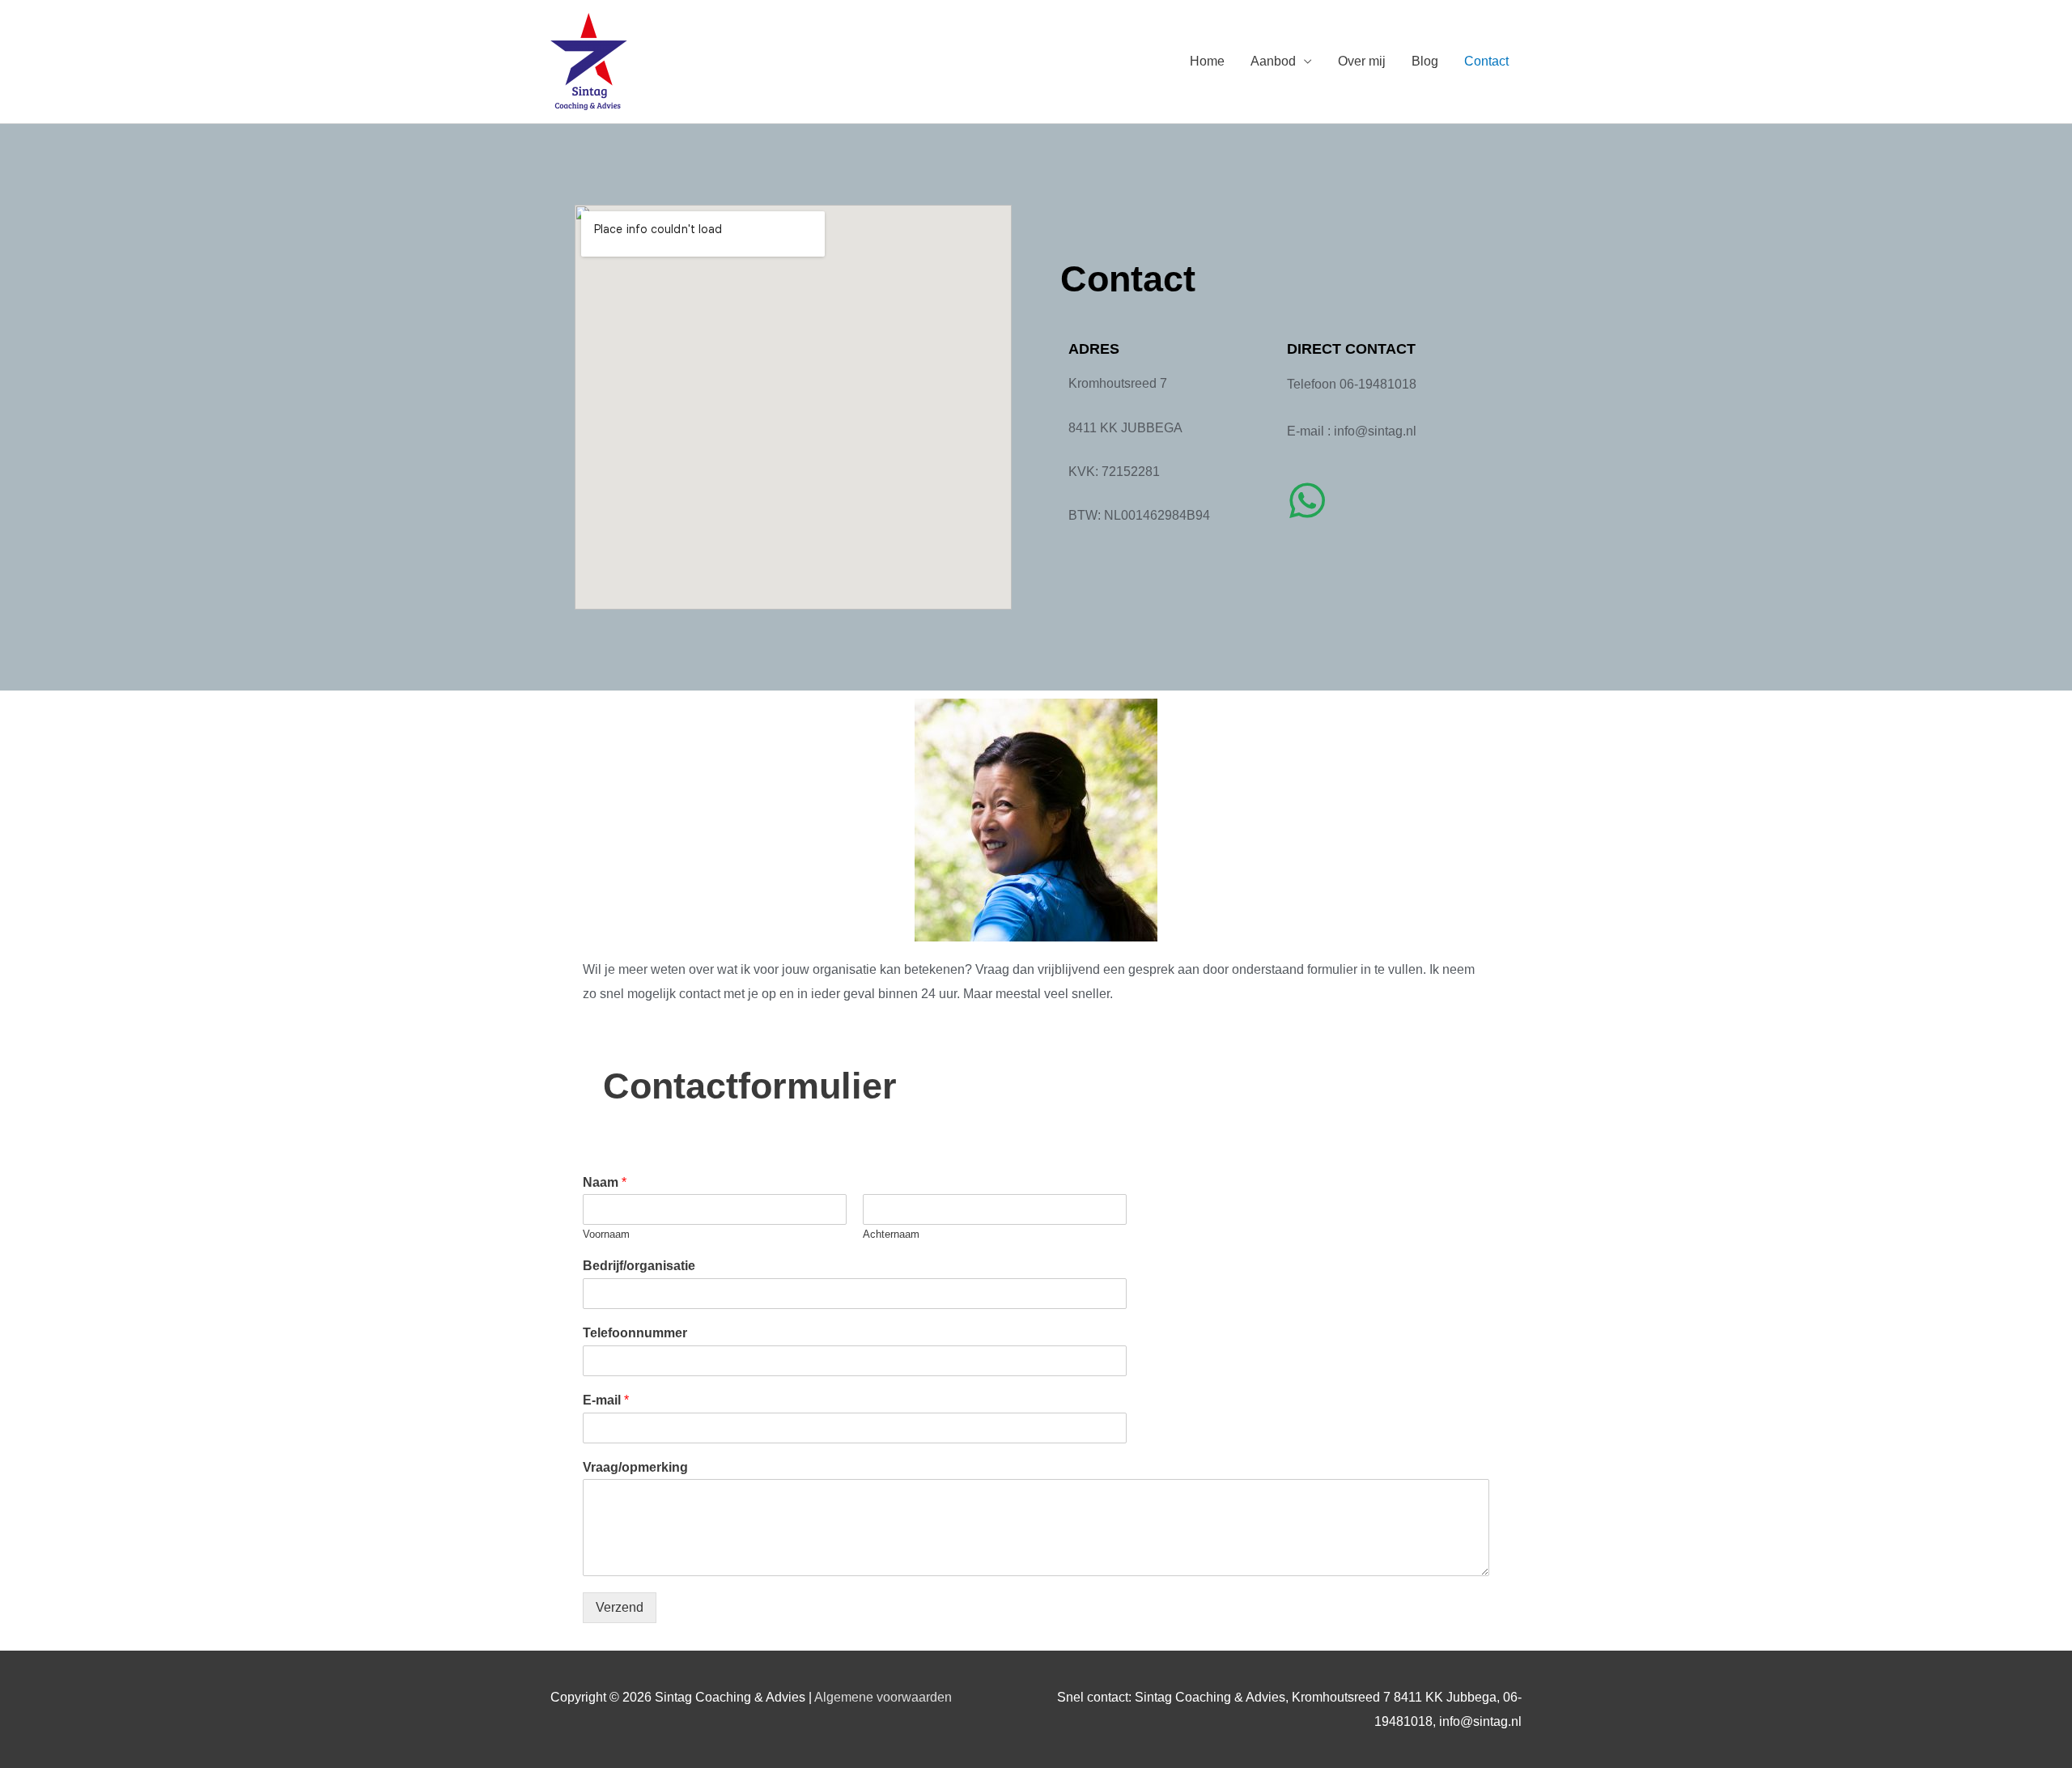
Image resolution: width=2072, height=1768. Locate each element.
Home (1207, 61)
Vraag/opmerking (635, 1467)
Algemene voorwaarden (883, 1697)
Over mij (1362, 61)
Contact (1486, 61)
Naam (605, 1182)
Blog (1425, 61)
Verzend (620, 1607)
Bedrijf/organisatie (639, 1266)
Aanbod (1273, 61)
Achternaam (891, 1234)
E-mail (606, 1400)
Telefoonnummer (635, 1333)
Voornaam (606, 1234)
